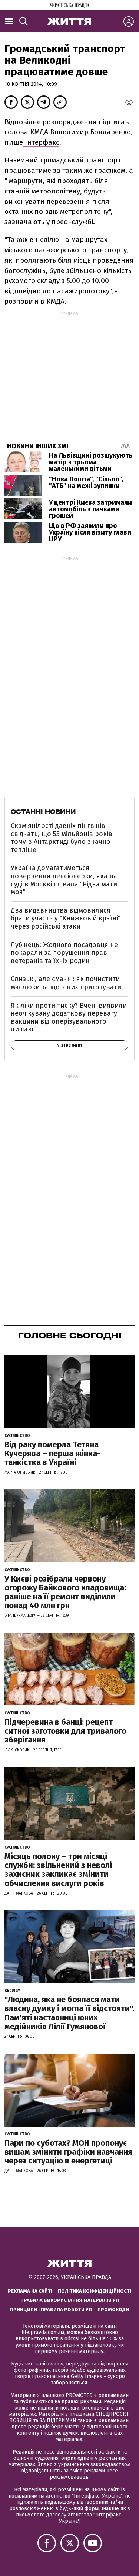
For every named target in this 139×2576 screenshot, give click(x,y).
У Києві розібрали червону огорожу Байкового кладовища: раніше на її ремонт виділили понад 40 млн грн (65, 1592)
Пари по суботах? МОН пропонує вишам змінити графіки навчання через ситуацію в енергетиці (68, 2152)
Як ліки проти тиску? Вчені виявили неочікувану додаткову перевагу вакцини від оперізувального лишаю (69, 1018)
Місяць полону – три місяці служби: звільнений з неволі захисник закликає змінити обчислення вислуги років (58, 1870)
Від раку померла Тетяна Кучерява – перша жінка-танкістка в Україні (52, 1453)
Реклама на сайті (30, 2291)
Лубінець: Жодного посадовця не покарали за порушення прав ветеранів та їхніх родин (64, 953)
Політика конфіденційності (95, 2291)
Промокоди (113, 2309)
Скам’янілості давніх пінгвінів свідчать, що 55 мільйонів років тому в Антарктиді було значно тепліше (62, 838)
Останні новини (43, 812)
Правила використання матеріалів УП (70, 2300)
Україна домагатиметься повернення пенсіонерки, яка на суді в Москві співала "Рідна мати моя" (64, 880)
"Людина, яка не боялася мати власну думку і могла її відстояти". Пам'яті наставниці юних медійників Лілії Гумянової (69, 2013)
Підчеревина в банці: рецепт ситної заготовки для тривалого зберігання (65, 1731)
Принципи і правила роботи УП (51, 2309)
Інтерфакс (41, 142)
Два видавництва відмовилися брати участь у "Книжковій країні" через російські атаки (66, 918)
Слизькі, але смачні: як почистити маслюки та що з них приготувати (66, 983)
